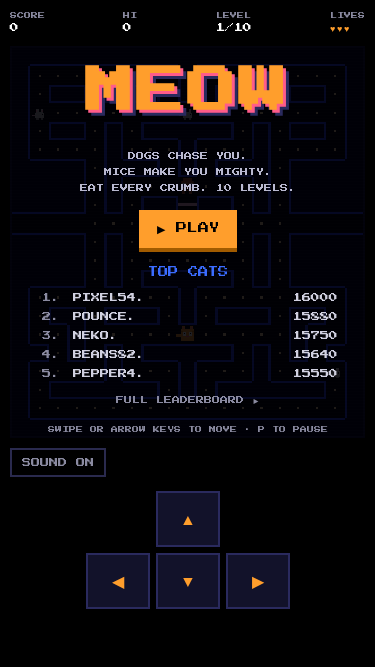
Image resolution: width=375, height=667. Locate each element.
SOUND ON (58, 462)
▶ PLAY (188, 227)
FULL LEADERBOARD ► (188, 400)
